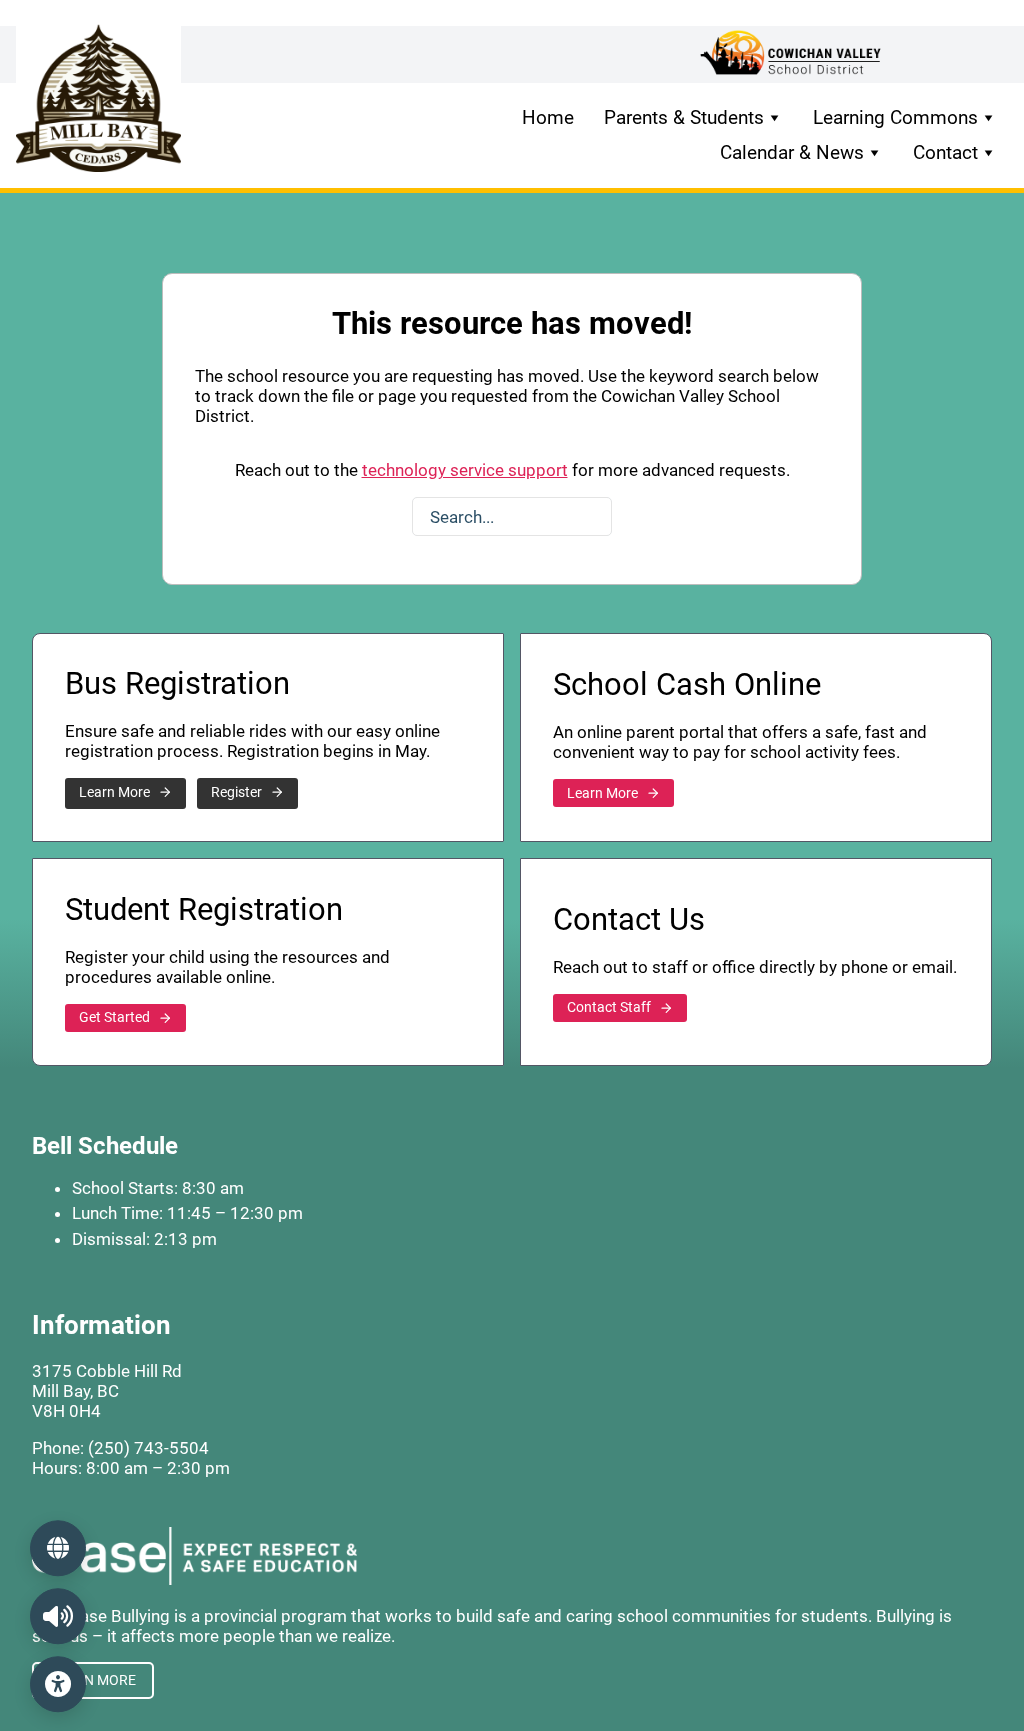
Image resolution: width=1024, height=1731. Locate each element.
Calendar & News (792, 152)
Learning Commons (895, 117)
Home (548, 117)
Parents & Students (684, 117)
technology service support (465, 470)
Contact (945, 152)
